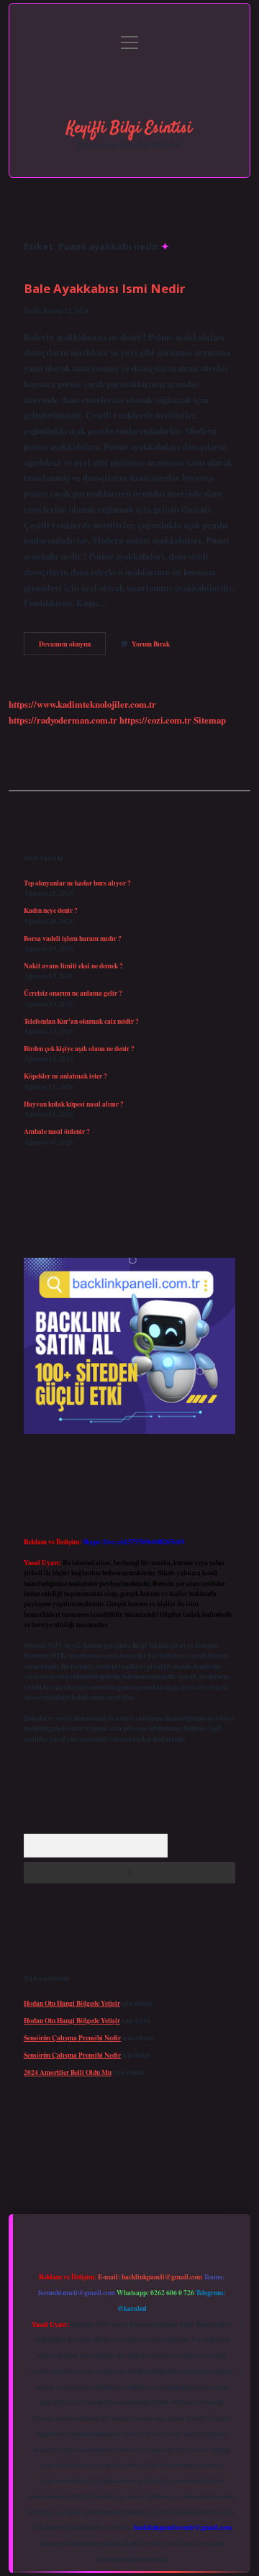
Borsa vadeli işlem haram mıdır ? (73, 938)
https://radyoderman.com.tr (63, 720)
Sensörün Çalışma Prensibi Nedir (72, 2037)
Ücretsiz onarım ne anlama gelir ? (73, 993)
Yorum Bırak (151, 644)
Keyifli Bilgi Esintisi (129, 128)
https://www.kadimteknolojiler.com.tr (82, 704)
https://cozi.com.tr (155, 720)
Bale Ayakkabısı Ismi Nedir (104, 288)
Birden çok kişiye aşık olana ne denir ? (79, 1048)
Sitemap (210, 720)
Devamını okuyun (72, 647)
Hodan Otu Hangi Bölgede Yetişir (72, 2003)
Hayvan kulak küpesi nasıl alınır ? (74, 1104)
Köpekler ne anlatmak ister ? (65, 1076)
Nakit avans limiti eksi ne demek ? (73, 965)
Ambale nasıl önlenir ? (57, 1131)
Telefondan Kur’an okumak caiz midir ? (81, 1021)
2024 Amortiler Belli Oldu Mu (68, 2072)
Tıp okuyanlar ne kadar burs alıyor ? (77, 883)
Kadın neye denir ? (51, 910)
